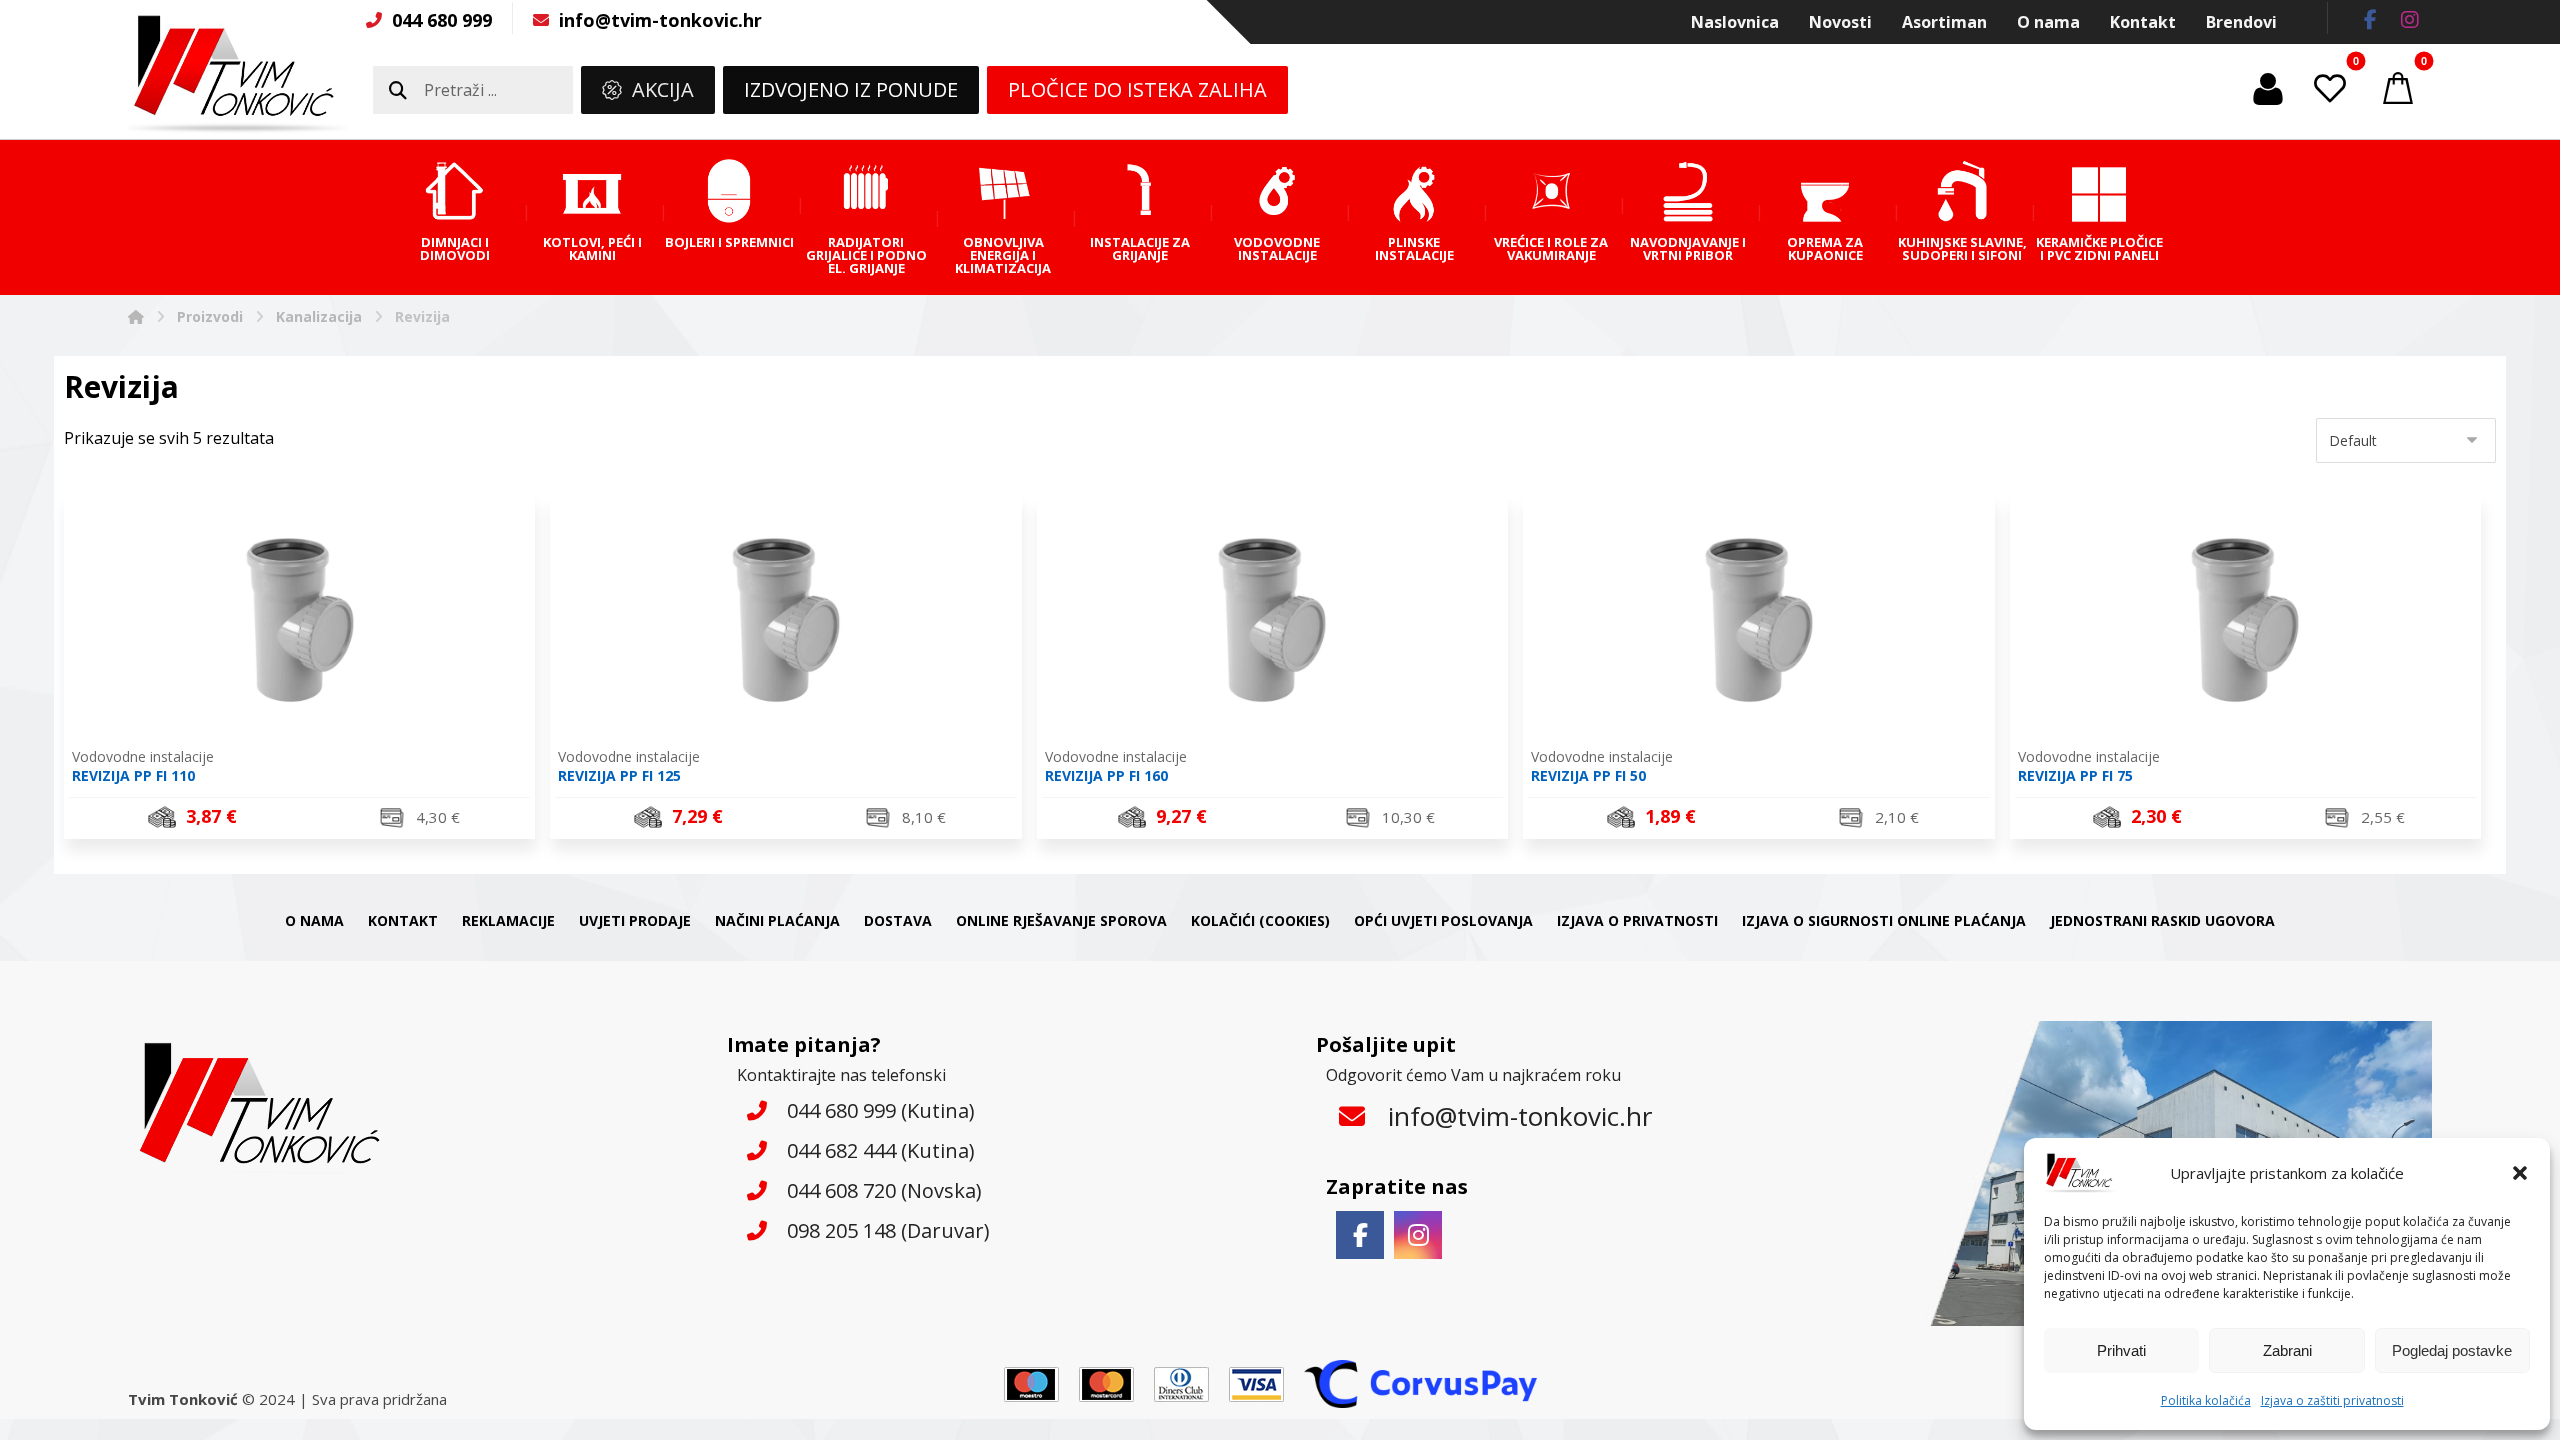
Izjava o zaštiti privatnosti (2332, 1400)
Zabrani (2287, 1350)
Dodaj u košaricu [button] (312, 819)
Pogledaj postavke (2452, 1350)
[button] (2520, 1173)
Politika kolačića (2206, 1400)
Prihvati (2121, 1350)
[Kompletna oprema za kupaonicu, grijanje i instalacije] (238, 74)
